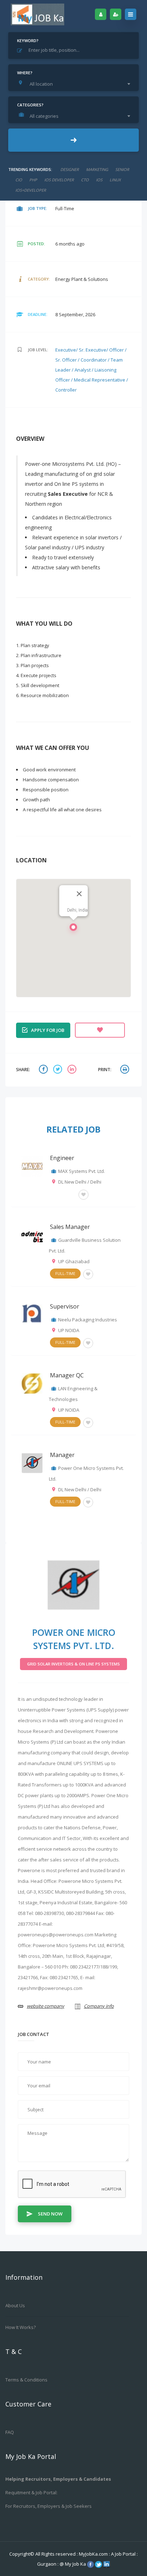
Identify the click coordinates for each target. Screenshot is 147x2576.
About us (15, 2305)
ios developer (59, 180)
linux (115, 180)
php (33, 180)
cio (19, 180)
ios (99, 180)
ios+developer (31, 190)
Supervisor (65, 1306)
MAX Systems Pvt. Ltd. (82, 1171)
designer (70, 169)
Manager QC (67, 1375)
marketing (97, 169)
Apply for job (48, 1030)
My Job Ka (75, 2564)
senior (122, 169)
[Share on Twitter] (59, 1070)
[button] (73, 929)
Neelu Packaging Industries (88, 1320)
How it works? (21, 2327)
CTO (85, 180)
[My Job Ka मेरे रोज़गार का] (37, 14)
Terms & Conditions (26, 2380)
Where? (25, 73)
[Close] (79, 894)
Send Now (50, 2214)
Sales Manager (70, 1227)
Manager (62, 1455)
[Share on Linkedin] (73, 1070)
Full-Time (65, 1273)
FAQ (10, 2432)
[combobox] (75, 84)
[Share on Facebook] (44, 1070)
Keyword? (28, 41)
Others (63, 1194)
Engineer (62, 1158)
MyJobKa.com (94, 2554)
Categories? (30, 105)
